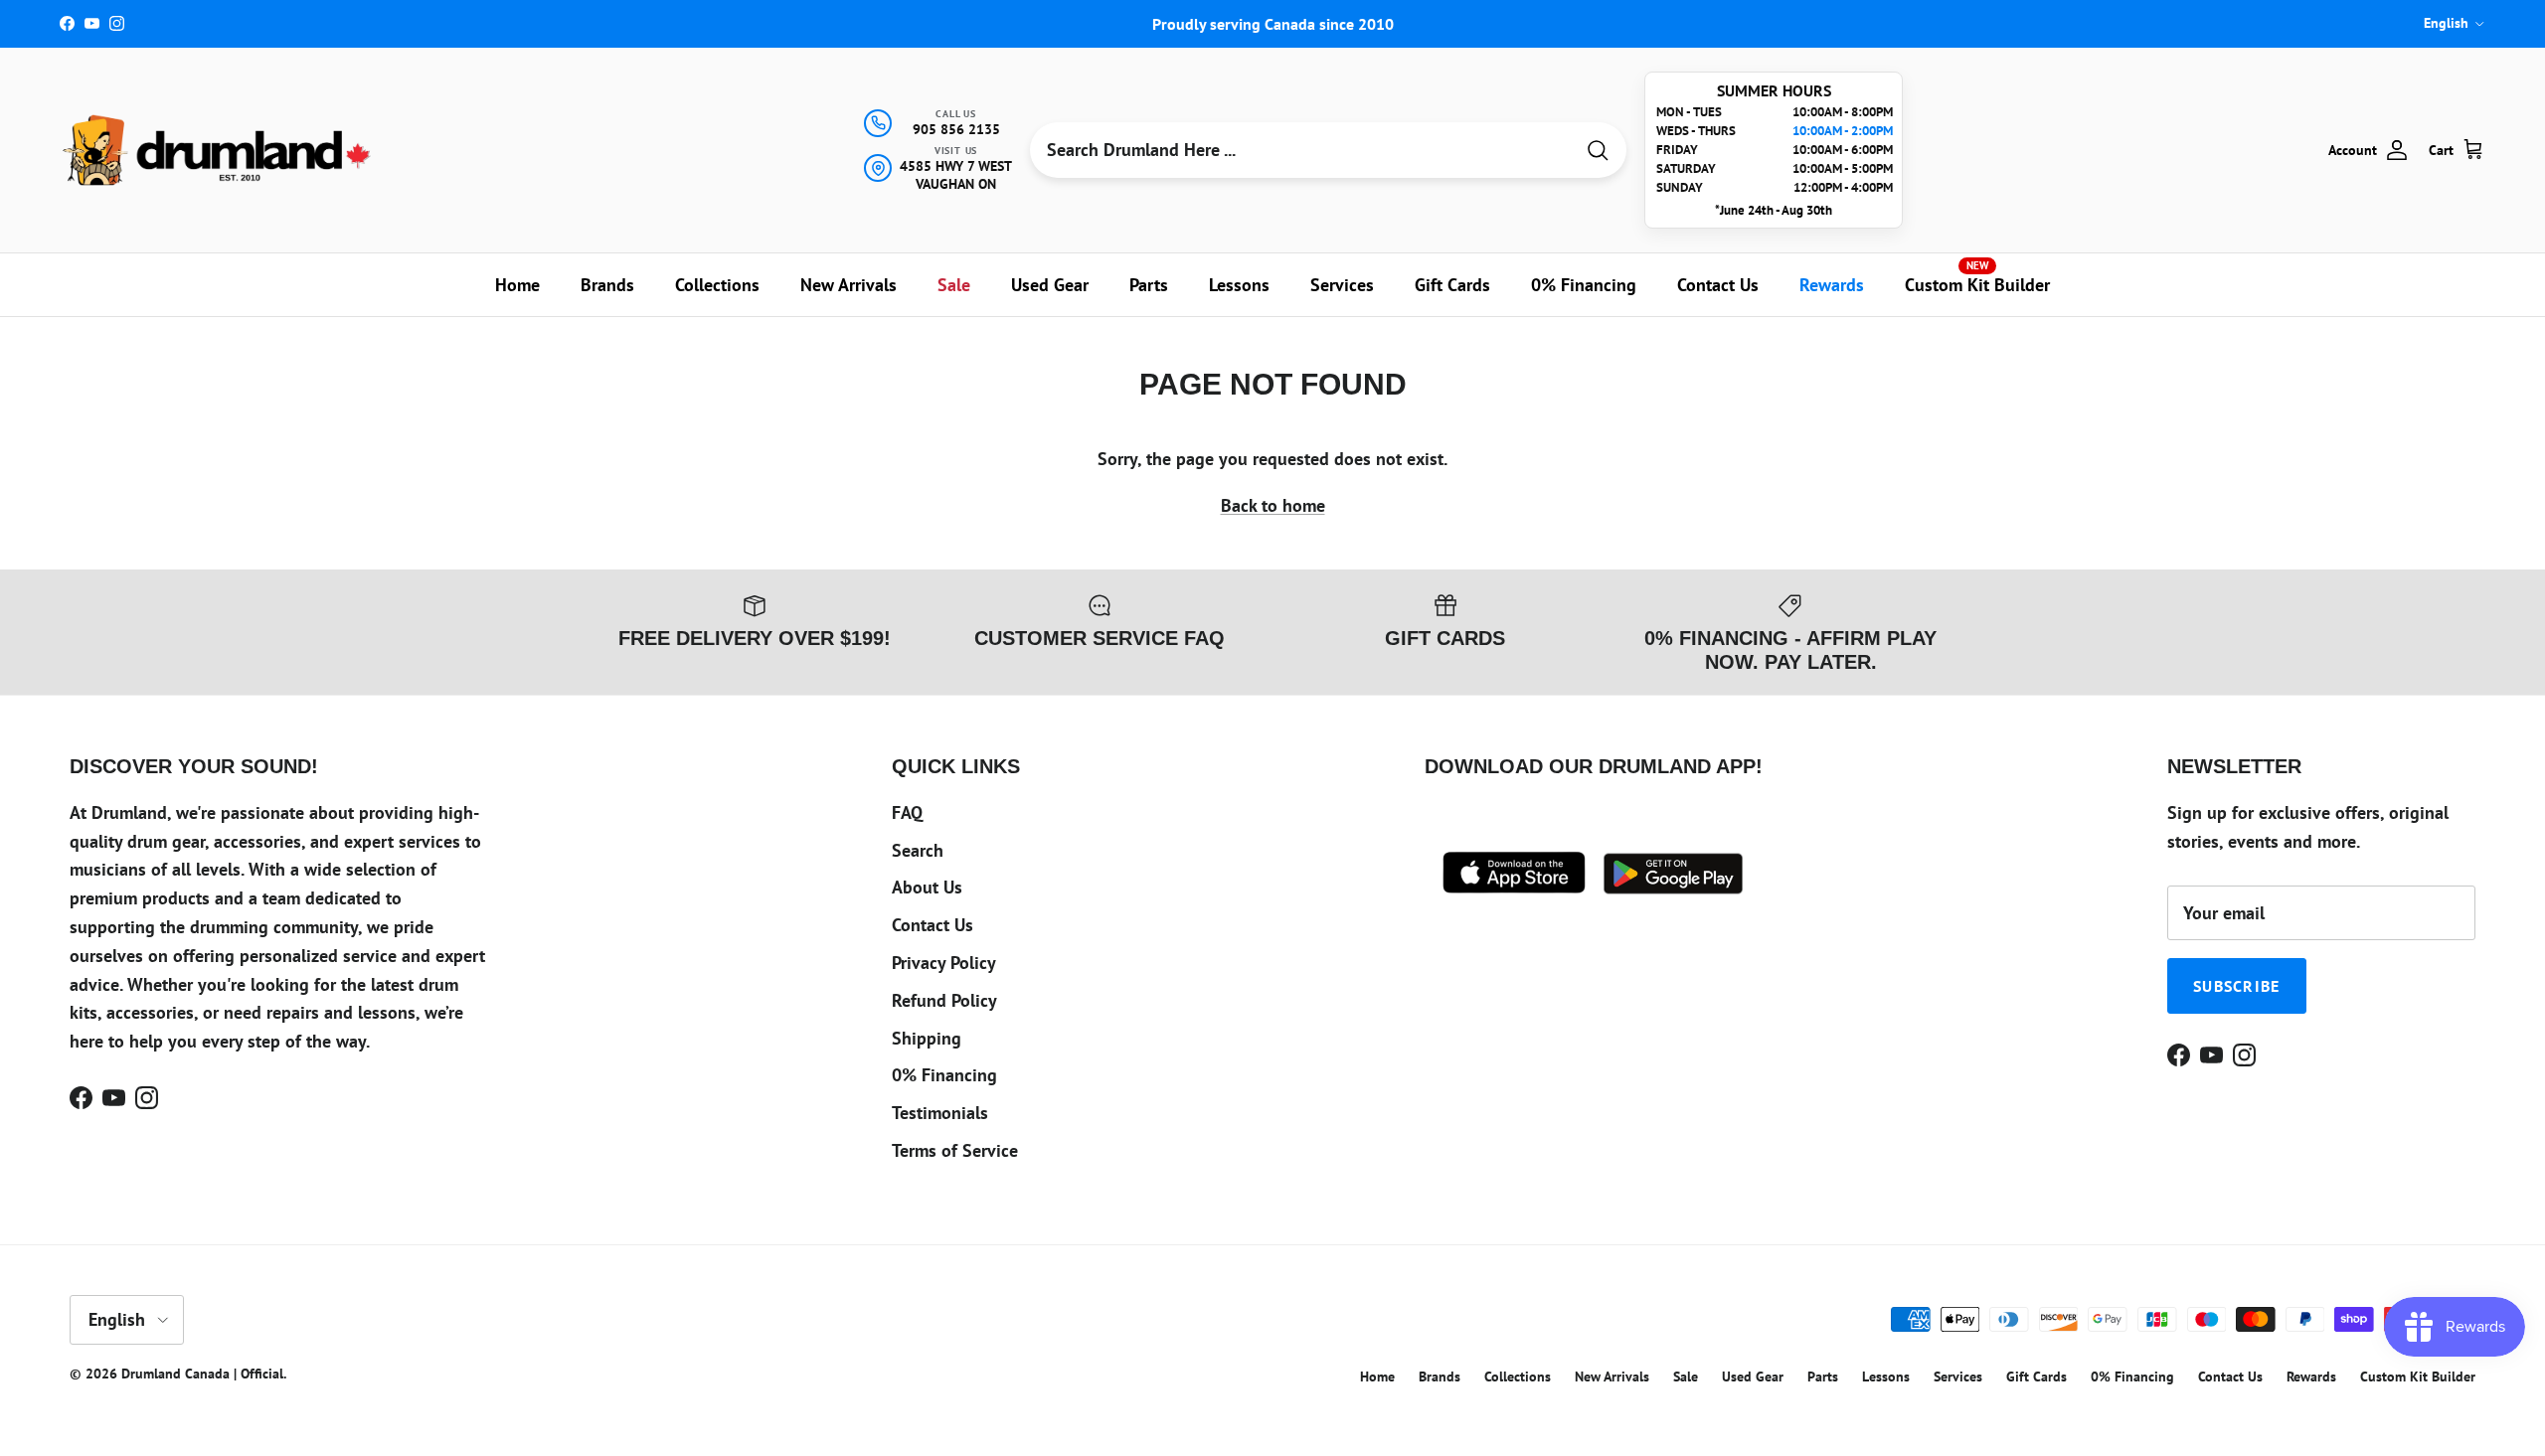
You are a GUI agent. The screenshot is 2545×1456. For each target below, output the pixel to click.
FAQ (907, 812)
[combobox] (1301, 150)
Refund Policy (944, 1000)
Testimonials (940, 1113)
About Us (927, 887)
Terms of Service (955, 1150)
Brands (607, 285)
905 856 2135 (956, 129)
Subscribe (2237, 986)
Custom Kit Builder (1977, 277)
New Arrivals (848, 285)
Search (918, 850)
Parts (1149, 285)
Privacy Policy (944, 963)
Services (1342, 285)
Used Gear (1050, 285)
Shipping (927, 1038)
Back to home (1273, 505)
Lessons (1239, 285)
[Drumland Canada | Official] (219, 150)
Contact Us (1718, 285)
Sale (954, 285)
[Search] (1598, 151)
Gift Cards (1452, 285)
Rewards (1832, 285)
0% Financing (1584, 285)
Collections (717, 285)
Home (517, 285)
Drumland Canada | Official (202, 1374)
